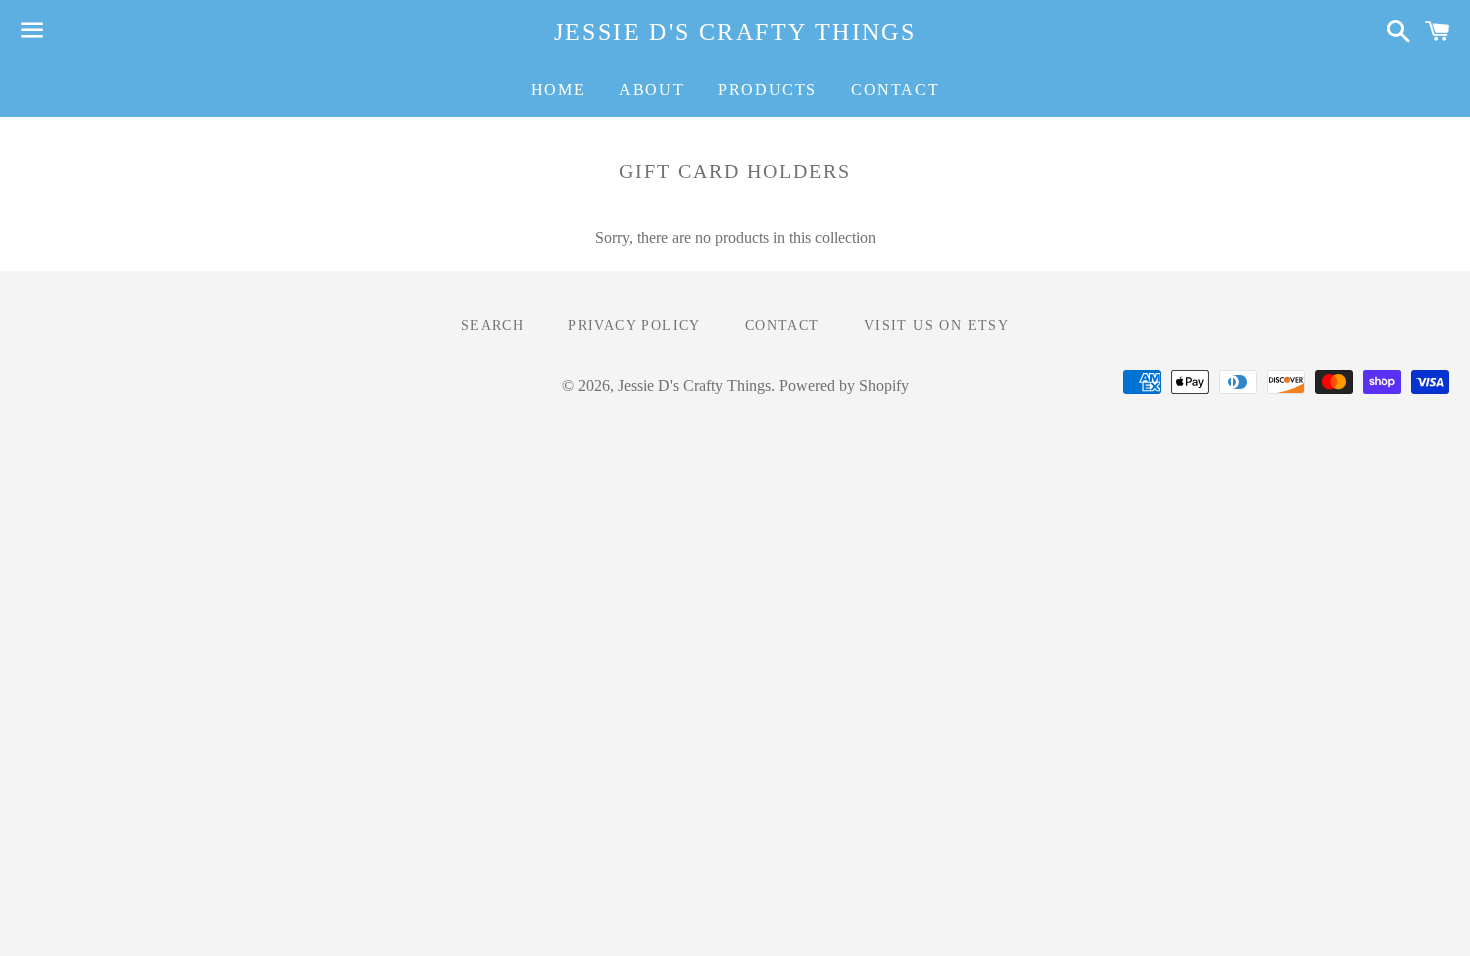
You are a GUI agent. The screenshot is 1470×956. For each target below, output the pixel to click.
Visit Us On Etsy (936, 325)
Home (558, 89)
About (651, 89)
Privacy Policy (634, 325)
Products (767, 89)
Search (492, 325)
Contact (895, 89)
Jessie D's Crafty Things (735, 32)
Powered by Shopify (844, 385)
